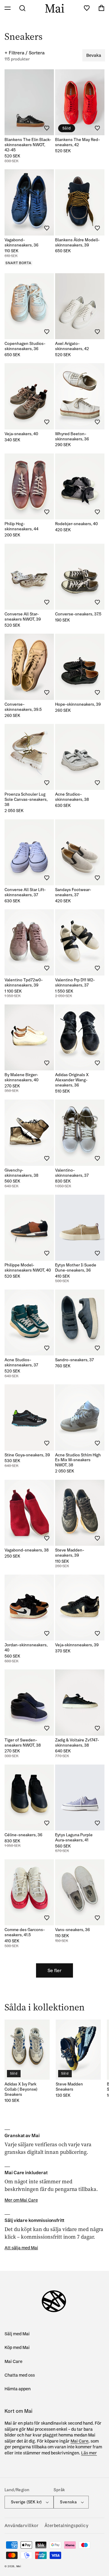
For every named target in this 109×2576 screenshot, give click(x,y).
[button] (8, 8)
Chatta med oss (20, 2375)
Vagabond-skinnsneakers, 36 (21, 242)
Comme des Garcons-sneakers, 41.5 (25, 1932)
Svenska (68, 2502)
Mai (19, 2566)
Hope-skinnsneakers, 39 (78, 704)
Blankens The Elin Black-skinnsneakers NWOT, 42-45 (28, 145)
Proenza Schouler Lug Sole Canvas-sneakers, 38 (26, 799)
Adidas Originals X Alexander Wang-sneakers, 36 (72, 1080)
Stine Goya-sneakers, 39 (27, 1455)
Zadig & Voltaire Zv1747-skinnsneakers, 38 (77, 1743)
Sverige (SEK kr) (26, 2502)
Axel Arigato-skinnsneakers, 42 (72, 346)
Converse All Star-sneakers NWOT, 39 (23, 616)
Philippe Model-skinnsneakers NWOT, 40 (28, 1267)
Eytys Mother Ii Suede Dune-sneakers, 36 (76, 1267)
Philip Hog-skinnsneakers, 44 (21, 526)
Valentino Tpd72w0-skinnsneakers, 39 (24, 982)
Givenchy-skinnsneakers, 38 (21, 1173)
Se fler (54, 1970)
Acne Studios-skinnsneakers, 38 (72, 797)
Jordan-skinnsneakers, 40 (26, 1647)
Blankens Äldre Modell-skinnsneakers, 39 (77, 242)
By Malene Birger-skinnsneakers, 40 (21, 1077)
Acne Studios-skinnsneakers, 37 (21, 1362)
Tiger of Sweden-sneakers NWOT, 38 (23, 1743)
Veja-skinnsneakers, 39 (77, 1645)
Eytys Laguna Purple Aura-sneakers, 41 (74, 1837)
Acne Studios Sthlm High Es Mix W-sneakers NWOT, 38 (78, 1460)
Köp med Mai (17, 2347)
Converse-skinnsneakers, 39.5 (23, 707)
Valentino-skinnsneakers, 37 (72, 1173)
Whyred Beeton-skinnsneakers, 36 (72, 436)
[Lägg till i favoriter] (47, 128)
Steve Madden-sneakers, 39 (70, 1553)
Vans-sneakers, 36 (73, 1930)
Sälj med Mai (17, 2334)
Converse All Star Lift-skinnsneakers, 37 (25, 892)
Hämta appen (18, 2389)
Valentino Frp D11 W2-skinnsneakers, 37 (75, 982)
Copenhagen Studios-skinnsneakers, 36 (25, 346)
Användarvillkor (21, 2526)
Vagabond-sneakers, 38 (27, 1550)
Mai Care (13, 2361)
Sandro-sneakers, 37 (74, 1360)
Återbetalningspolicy (66, 2526)
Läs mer (89, 2453)
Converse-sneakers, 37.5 (78, 614)
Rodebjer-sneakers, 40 (76, 524)
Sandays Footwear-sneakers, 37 (73, 892)
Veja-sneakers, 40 (21, 434)
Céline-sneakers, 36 (23, 1835)
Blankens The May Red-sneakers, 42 (78, 142)
